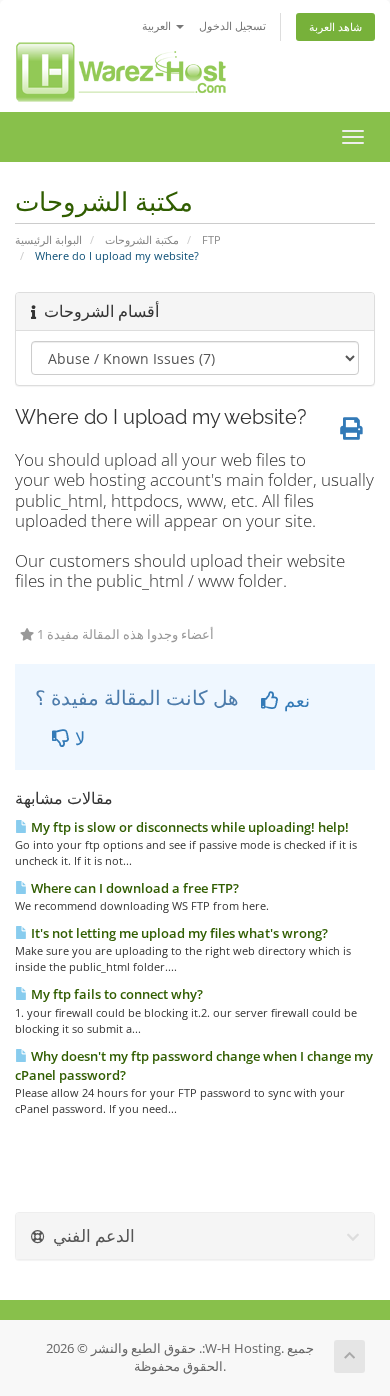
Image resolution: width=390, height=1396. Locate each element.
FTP (211, 239)
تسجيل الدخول (232, 25)
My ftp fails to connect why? (115, 994)
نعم (294, 700)
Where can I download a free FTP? (133, 888)
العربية (158, 25)
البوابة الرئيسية (48, 239)
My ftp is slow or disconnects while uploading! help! (188, 827)
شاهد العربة (335, 26)
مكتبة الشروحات (142, 239)
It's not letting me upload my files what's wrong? (178, 933)
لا (77, 738)
